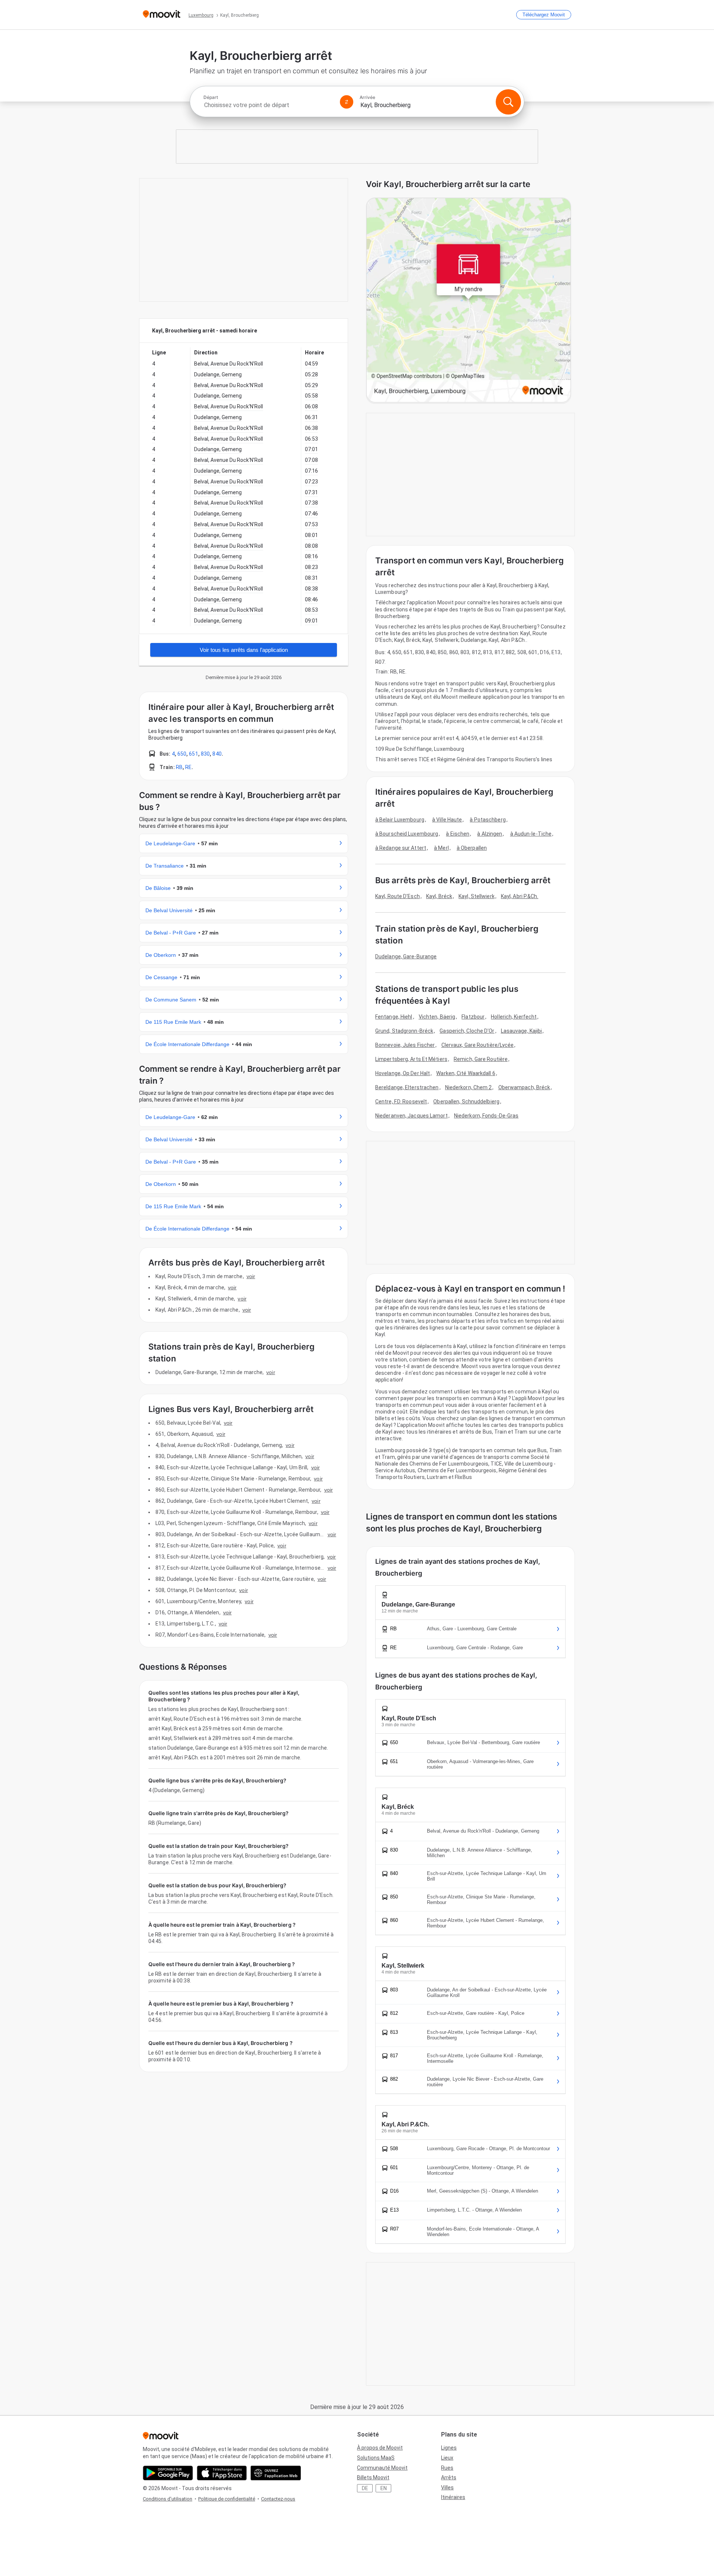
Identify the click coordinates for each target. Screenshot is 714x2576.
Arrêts (449, 2477)
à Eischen (458, 834)
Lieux (447, 2458)
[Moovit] (162, 15)
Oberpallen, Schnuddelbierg (466, 1102)
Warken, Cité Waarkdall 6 (466, 1073)
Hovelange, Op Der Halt (403, 1073)
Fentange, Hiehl (394, 1017)
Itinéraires (453, 2497)
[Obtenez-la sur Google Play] (168, 2473)
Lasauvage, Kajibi (522, 1031)
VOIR (251, 1276)
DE (365, 2488)
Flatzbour (473, 1017)
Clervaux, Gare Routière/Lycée (478, 1045)
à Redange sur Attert (401, 848)
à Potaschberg (488, 820)
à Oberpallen (472, 848)
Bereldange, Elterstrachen (407, 1087)
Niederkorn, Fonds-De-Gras (486, 1116)
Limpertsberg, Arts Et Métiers (411, 1059)
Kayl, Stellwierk (477, 896)
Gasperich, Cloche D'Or (467, 1031)
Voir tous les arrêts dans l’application (244, 650)
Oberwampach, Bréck (524, 1087)
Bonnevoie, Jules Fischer (405, 1045)
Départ (211, 97)
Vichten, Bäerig (437, 1017)
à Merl (441, 848)
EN (384, 2488)
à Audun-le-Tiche (531, 834)
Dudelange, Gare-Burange (406, 956)
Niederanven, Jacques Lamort (411, 1116)
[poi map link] (469, 301)
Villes (447, 2487)
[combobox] (268, 105)
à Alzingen (490, 834)
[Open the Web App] (276, 2473)
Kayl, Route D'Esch (398, 896)
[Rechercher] (508, 102)
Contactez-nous (278, 2499)
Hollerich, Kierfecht (514, 1017)
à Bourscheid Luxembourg (407, 834)
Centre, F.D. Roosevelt (401, 1102)
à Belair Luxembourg (400, 820)
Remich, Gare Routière (481, 1059)
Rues (447, 2468)
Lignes (449, 2448)
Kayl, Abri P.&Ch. (520, 896)
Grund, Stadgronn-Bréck (404, 1031)
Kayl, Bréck (439, 896)
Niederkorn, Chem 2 (469, 1087)
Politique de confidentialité (227, 2499)
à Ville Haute (447, 820)
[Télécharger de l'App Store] (222, 2473)
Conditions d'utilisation (168, 2499)
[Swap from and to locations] (347, 102)
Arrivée (367, 97)
